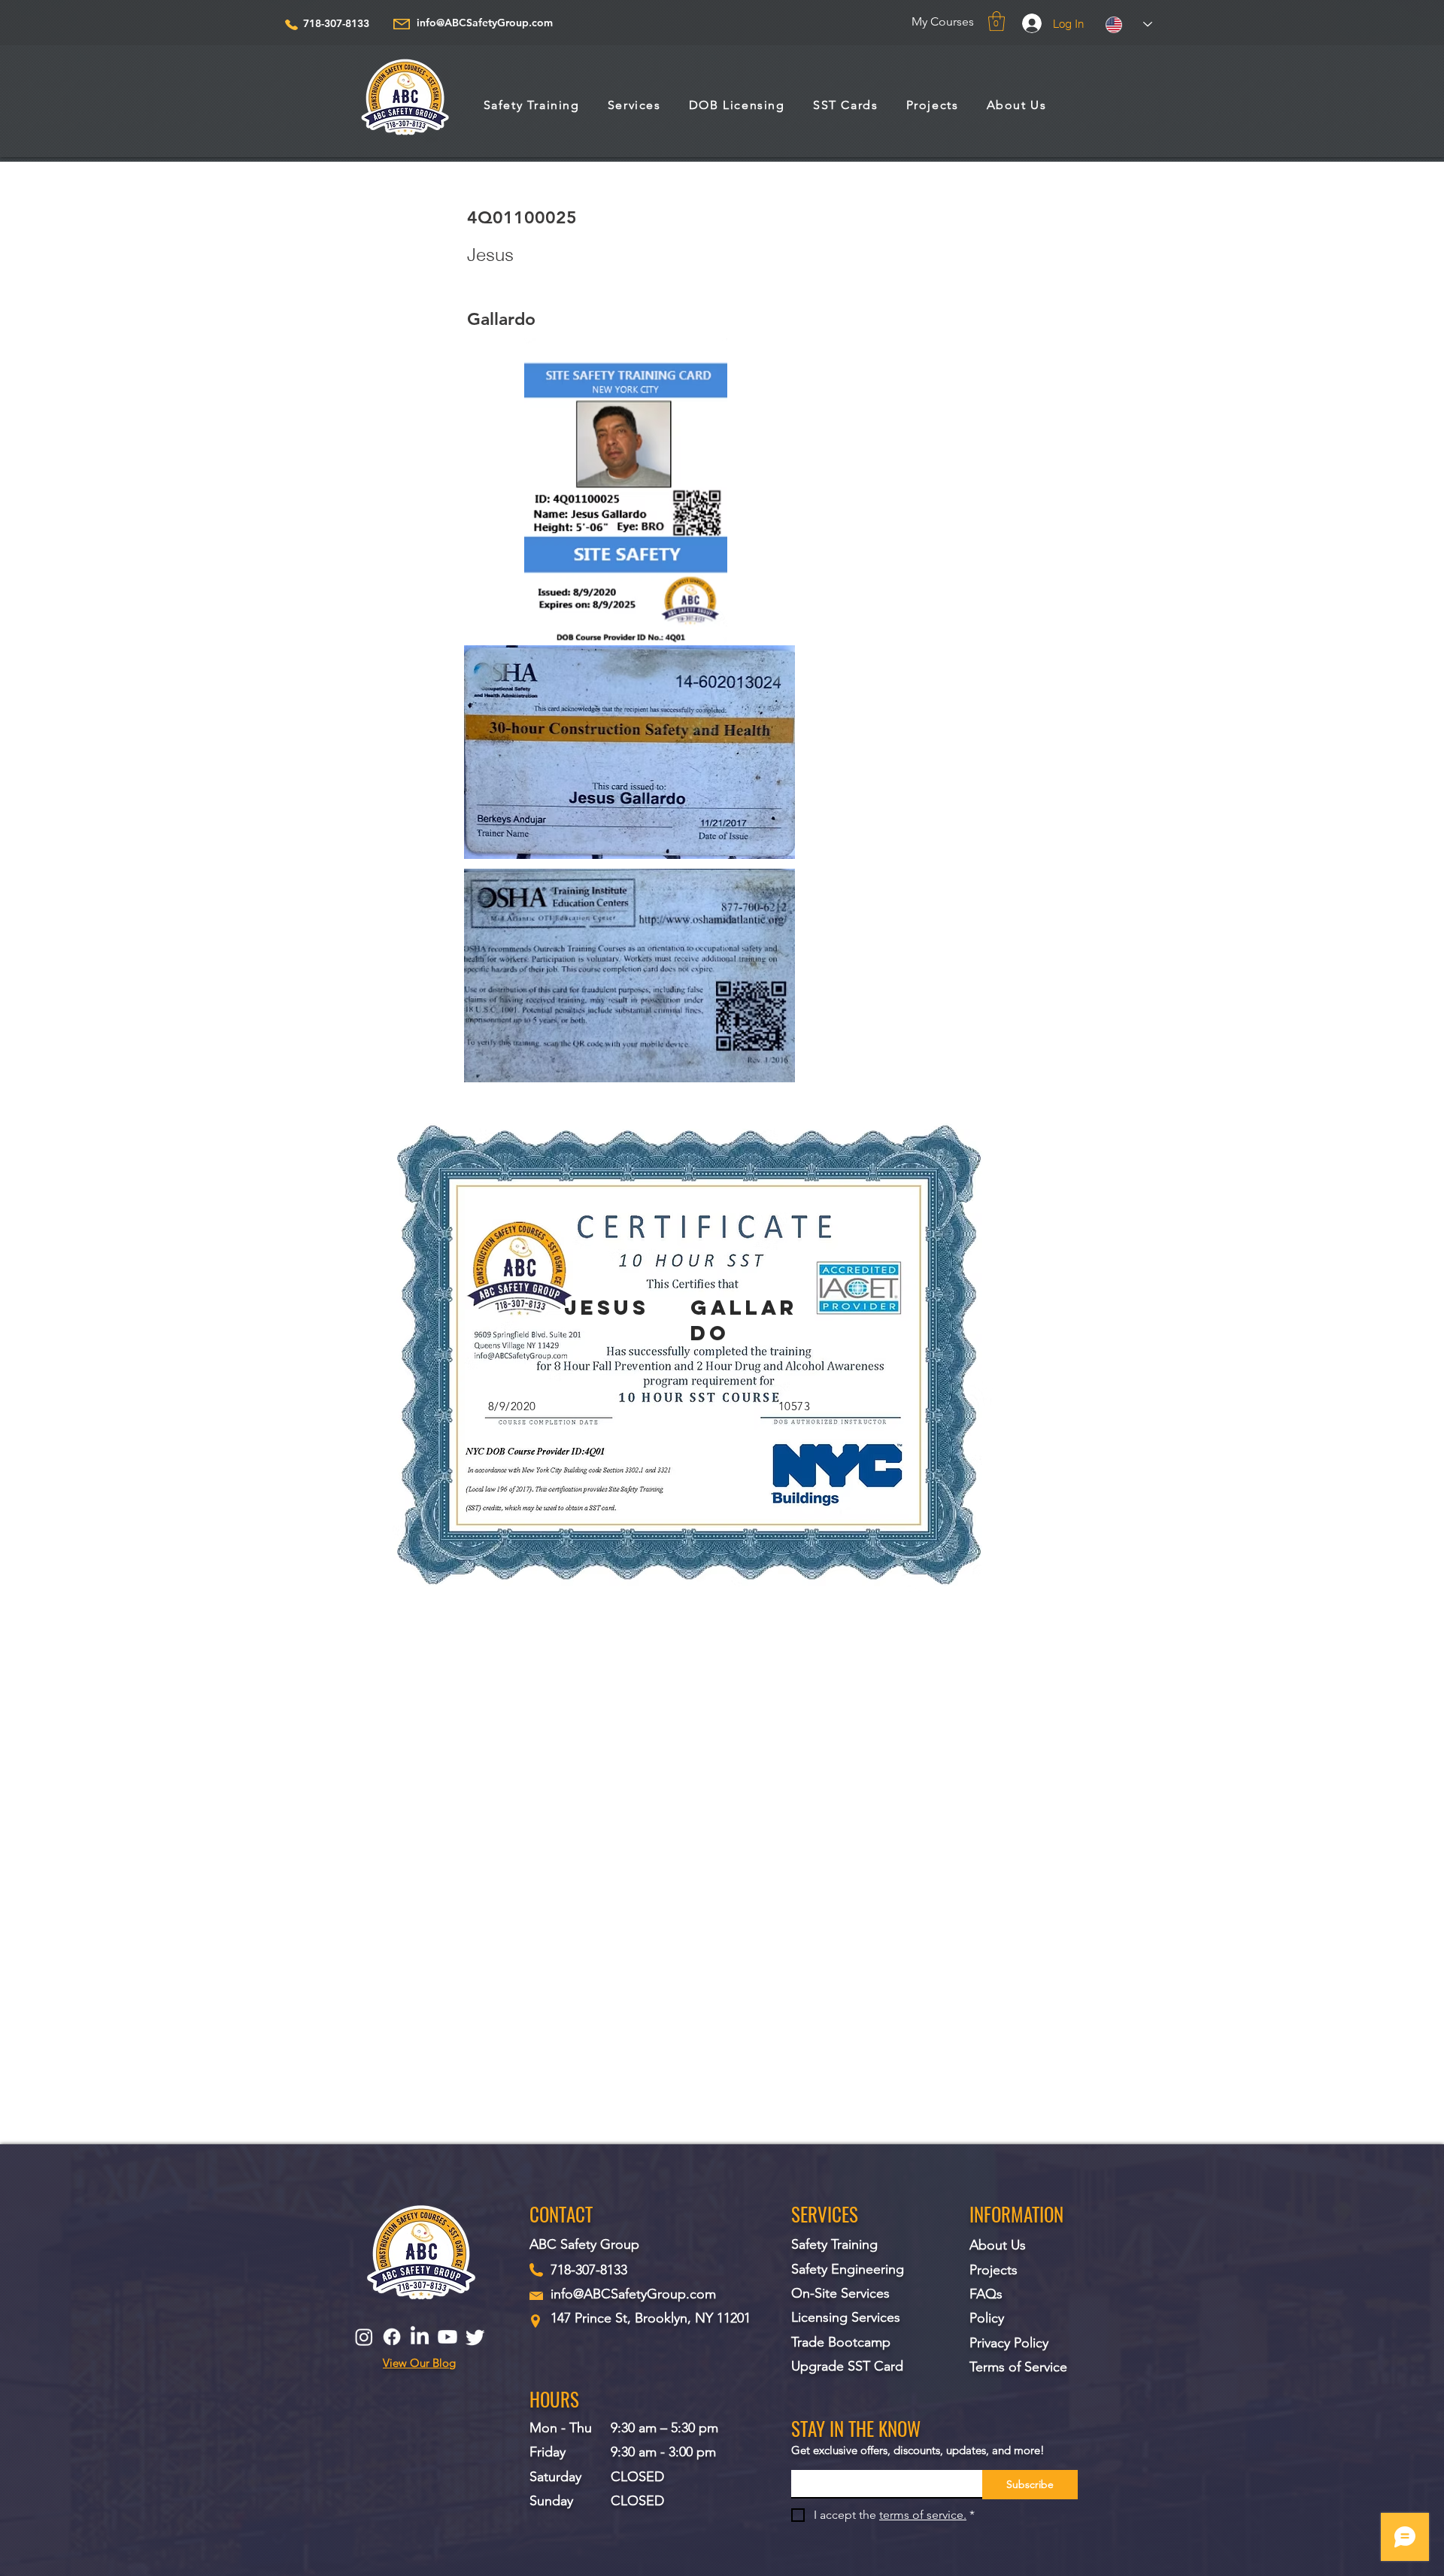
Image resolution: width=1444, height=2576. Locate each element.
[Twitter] (475, 2337)
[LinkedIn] (420, 2337)
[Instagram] (364, 2337)
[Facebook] (392, 2337)
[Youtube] (447, 2337)
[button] (997, 21)
